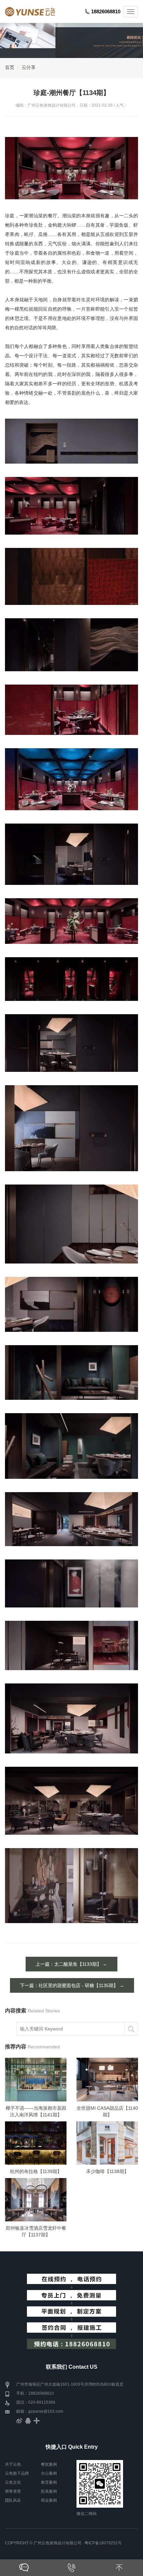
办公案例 (49, 2473)
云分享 (29, 67)
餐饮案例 (49, 2464)
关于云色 (13, 2464)
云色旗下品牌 (17, 2473)
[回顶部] (119, 2568)
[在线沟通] (24, 2568)
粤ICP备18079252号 (103, 2543)
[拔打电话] (71, 2568)
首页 (10, 67)
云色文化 (13, 2482)
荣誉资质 (13, 2491)
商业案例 (49, 2500)
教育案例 (49, 2482)
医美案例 (49, 2491)
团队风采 (13, 2500)
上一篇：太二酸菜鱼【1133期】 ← (71, 1964)
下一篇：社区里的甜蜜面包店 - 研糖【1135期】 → (72, 1985)
